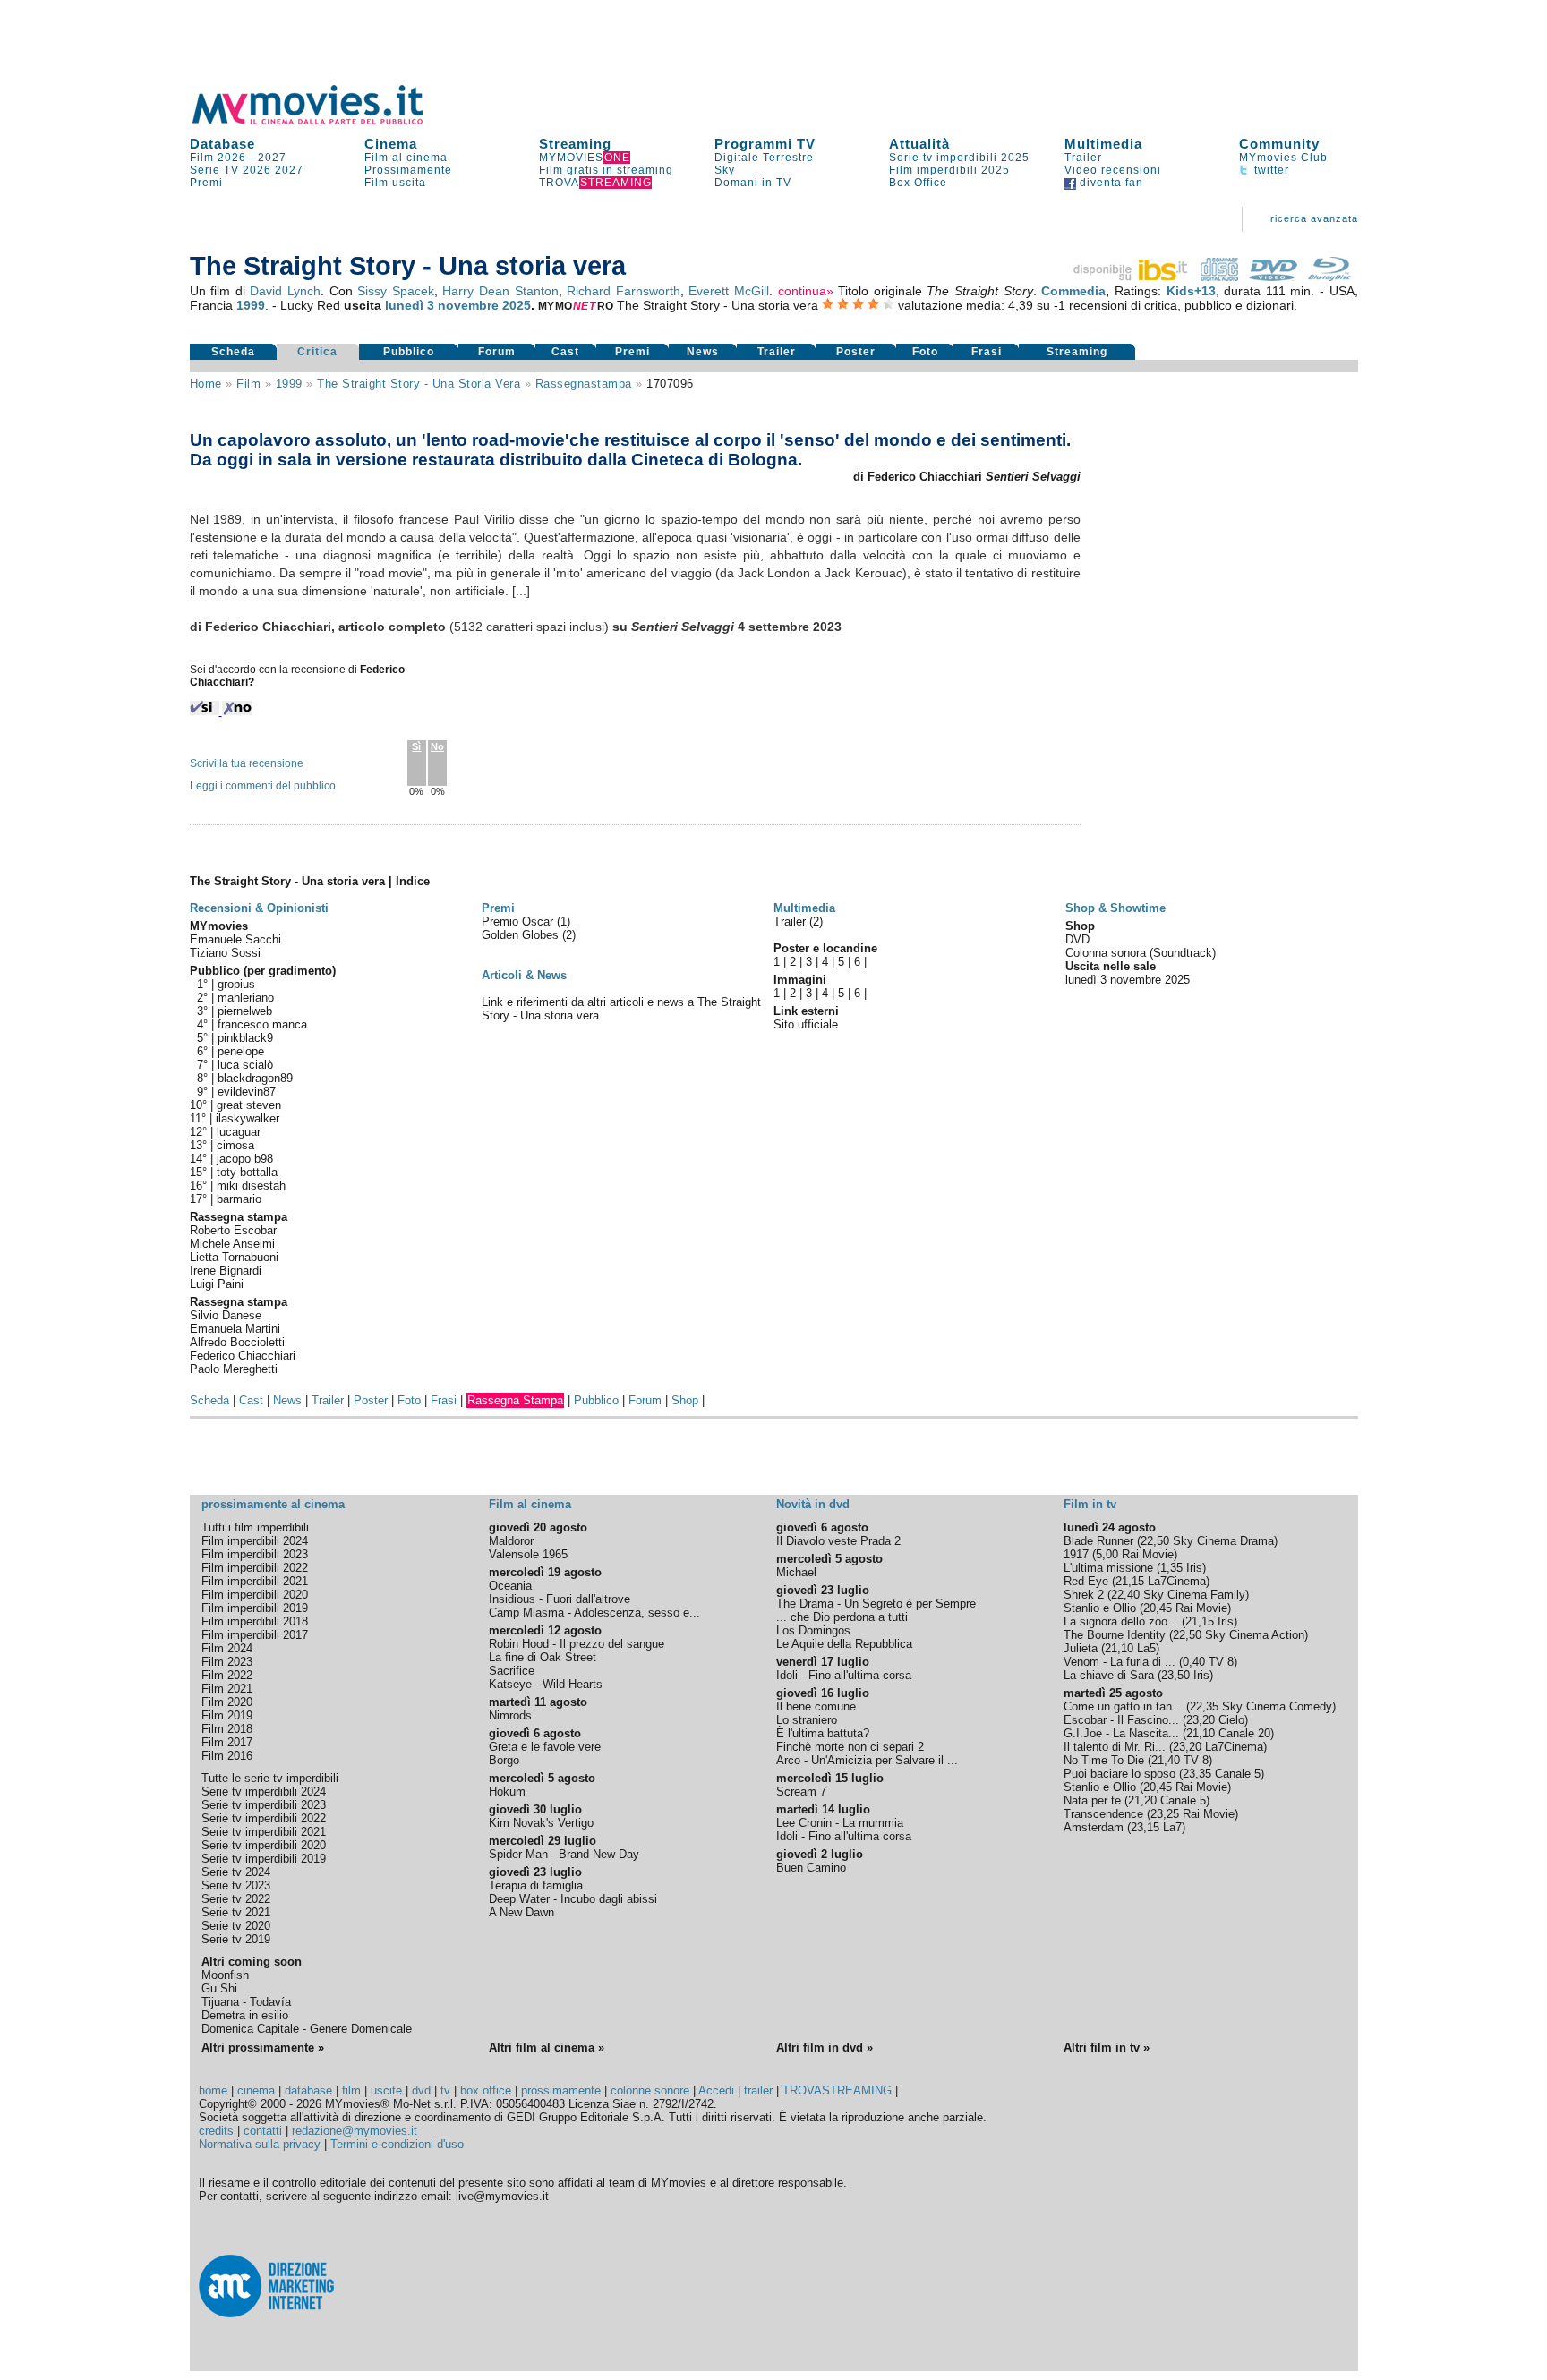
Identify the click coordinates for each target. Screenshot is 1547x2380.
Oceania (510, 1586)
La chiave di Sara (1109, 1675)
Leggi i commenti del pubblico (263, 786)
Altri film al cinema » (547, 2047)
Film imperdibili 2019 (255, 1608)
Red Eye (1086, 1581)
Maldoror (511, 1541)
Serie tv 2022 (236, 1899)
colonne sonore (650, 2090)
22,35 (1204, 1706)
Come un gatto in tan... (1123, 1706)
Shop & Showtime (1115, 908)
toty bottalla (247, 1172)
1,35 (1171, 1568)
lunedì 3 (410, 305)
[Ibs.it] (1132, 277)
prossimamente (561, 2090)
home (213, 2090)
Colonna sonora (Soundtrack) (1141, 953)
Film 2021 (227, 1689)
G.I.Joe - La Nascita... (1121, 1733)
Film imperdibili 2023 (255, 1554)
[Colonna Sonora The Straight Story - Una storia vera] (1219, 277)
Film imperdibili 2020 (255, 1595)
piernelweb (245, 1011)
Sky (725, 170)
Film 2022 (227, 1675)
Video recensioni (1113, 170)
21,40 (1166, 1760)
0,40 (1194, 1662)
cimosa (235, 1145)
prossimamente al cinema (273, 1504)
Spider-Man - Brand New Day (564, 1854)
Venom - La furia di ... (1120, 1662)
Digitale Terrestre (764, 158)
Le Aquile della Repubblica (844, 1644)
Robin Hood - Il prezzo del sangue (577, 1644)
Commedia (1073, 291)
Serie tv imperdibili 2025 (959, 158)
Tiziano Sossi (225, 953)
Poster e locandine (825, 948)
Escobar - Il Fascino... (1121, 1720)
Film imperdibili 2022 (255, 1568)
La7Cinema (1177, 1581)
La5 (1146, 1648)
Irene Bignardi (226, 1271)
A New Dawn (521, 1912)
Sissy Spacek (396, 291)
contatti (263, 2131)
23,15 (1145, 1827)
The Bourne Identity (1115, 1635)
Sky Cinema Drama (1223, 1541)
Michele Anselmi (232, 1244)
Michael (796, 1572)
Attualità (919, 144)
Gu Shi (219, 1988)
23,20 (1201, 1720)
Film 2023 (227, 1662)
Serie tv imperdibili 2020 (264, 1845)
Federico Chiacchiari (243, 1356)
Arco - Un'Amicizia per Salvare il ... (867, 1760)
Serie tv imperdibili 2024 (264, 1791)
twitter (1270, 170)
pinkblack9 (245, 1038)
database (308, 2090)
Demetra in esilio (245, 2015)
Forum (497, 352)
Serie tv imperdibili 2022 (264, 1818)
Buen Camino (811, 1868)
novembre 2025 (484, 305)
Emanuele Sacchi (235, 939)
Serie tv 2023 (236, 1885)
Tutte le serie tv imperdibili (270, 1778)
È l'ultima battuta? (823, 1733)
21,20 (1142, 1800)
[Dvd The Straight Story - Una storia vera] (1273, 277)
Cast (565, 352)
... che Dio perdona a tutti (842, 1617)
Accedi (716, 2090)
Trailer (1083, 158)
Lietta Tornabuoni (234, 1257)
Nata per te (1092, 1800)
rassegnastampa (584, 384)
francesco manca (262, 1024)
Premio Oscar (519, 921)
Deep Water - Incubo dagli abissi (573, 1899)
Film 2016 (227, 1756)
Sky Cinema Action (1255, 1635)
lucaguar (239, 1132)
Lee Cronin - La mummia (840, 1823)
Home (206, 384)
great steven (249, 1105)
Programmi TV (765, 144)
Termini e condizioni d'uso (397, 2144)
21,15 (1130, 1581)
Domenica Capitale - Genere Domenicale (307, 2029)
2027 (272, 158)
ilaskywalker (248, 1118)
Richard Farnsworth (624, 291)
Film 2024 (227, 1648)
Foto (925, 352)
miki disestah (251, 1186)
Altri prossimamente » (263, 2047)
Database (222, 144)
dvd (421, 2090)
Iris (1194, 1568)
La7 (1172, 1827)
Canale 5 (1238, 1774)
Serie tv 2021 (236, 1912)
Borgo (504, 1760)
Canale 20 (1244, 1733)
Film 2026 (218, 158)
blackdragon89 (255, 1078)
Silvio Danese (226, 1315)
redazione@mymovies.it (355, 2131)
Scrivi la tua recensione (247, 763)
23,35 (1197, 1774)
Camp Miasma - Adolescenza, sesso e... (594, 1612)
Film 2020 (227, 1702)
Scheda (233, 352)
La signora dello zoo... (1121, 1621)
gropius (236, 984)
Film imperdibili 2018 (255, 1621)
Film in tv (1090, 1504)
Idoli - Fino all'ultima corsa (844, 1675)
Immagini (800, 980)
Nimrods (510, 1715)
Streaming (575, 144)
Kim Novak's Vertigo (541, 1823)
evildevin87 (247, 1092)
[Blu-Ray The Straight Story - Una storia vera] (1329, 277)
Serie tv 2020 (236, 1926)
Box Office (918, 183)
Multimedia (1103, 144)
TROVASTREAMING (837, 2090)
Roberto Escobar (233, 1230)
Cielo (1231, 1720)
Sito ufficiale (806, 1024)
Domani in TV (753, 183)
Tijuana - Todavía (246, 2002)
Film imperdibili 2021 (255, 1581)
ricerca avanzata (1314, 218)
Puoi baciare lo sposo (1120, 1774)
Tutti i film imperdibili (255, 1527)
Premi (206, 183)
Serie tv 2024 (236, 1872)
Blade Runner (1098, 1541)
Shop (685, 1400)
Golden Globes (522, 935)
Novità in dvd (813, 1504)
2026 (257, 170)
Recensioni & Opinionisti (259, 908)
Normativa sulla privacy (260, 2144)
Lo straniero (807, 1720)
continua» (806, 291)
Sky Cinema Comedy (1277, 1706)
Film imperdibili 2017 (255, 1635)
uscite (386, 2090)
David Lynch (285, 291)
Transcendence (1103, 1814)
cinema (256, 2090)
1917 (1076, 1554)
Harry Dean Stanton (500, 291)
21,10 (1119, 1648)
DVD (1077, 939)
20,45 (1158, 1608)
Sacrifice (512, 1671)
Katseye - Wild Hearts (546, 1684)
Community (1279, 144)
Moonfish (225, 1975)
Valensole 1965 (528, 1554)
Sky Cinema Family (1194, 1595)
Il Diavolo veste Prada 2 (838, 1541)
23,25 (1165, 1814)
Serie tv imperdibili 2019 (264, 1859)
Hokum (507, 1791)
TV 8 (1221, 1662)
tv (445, 2090)
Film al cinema (406, 158)
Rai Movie (1148, 1554)
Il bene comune (816, 1706)
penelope (241, 1051)
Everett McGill (729, 291)
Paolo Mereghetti (234, 1369)
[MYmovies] (324, 121)
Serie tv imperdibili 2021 (264, 1832)
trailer (758, 2090)
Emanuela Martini (235, 1329)
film (248, 384)
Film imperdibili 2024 (255, 1541)
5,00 (1107, 1554)
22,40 (1125, 1595)
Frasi (987, 352)
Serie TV (214, 170)
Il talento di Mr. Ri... (1115, 1747)
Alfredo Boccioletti (237, 1342)
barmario (239, 1199)
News (703, 352)
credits (216, 2131)
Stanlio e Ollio (1100, 1608)
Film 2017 (227, 1742)
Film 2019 (227, 1715)
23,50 (1175, 1675)
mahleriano (246, 998)
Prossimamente (408, 170)
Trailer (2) (798, 921)
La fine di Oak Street (543, 1657)
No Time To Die (1104, 1760)
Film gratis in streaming (606, 170)
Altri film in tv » (1107, 2047)
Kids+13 (1191, 291)
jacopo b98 (245, 1159)
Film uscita (395, 183)
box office (486, 2090)
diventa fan (1110, 183)
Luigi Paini (217, 1284)
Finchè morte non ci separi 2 (850, 1747)
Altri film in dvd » (825, 2047)
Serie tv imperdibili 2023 (264, 1805)
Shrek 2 (1084, 1595)
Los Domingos (813, 1630)
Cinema (391, 144)
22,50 (1155, 1541)
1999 (251, 305)
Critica (317, 352)
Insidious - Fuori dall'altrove (560, 1599)
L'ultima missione (1108, 1568)
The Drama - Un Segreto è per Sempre (876, 1604)
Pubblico (409, 352)
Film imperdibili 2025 (949, 170)
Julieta (1081, 1648)
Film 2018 (227, 1729)
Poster (856, 352)
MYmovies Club (1283, 158)
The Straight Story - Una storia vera (419, 384)
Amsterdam (1094, 1827)
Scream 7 (801, 1791)
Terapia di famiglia (536, 1885)
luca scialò (245, 1065)
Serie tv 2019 (236, 1939)
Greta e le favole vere (545, 1747)
